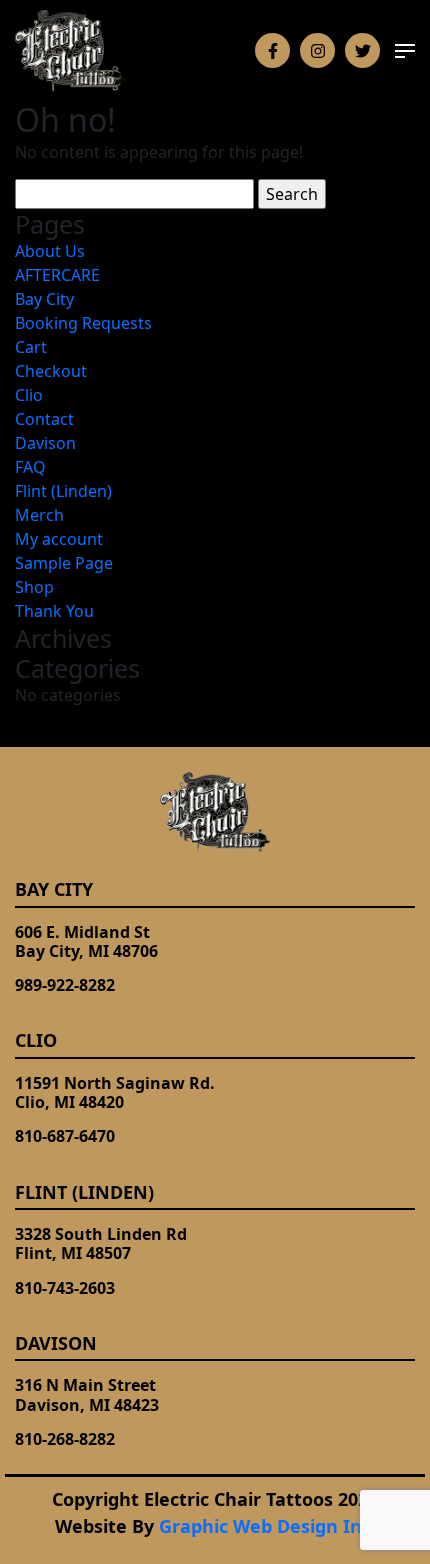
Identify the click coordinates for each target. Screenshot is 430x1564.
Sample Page (64, 563)
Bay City (44, 299)
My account (59, 539)
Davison (45, 443)
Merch (39, 515)
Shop (34, 587)
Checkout (51, 371)
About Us (50, 251)
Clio (29, 395)
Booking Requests (83, 323)
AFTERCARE (57, 275)
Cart (31, 347)
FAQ (30, 467)
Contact (44, 419)
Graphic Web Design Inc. (267, 1526)
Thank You (54, 611)
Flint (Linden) (63, 491)
